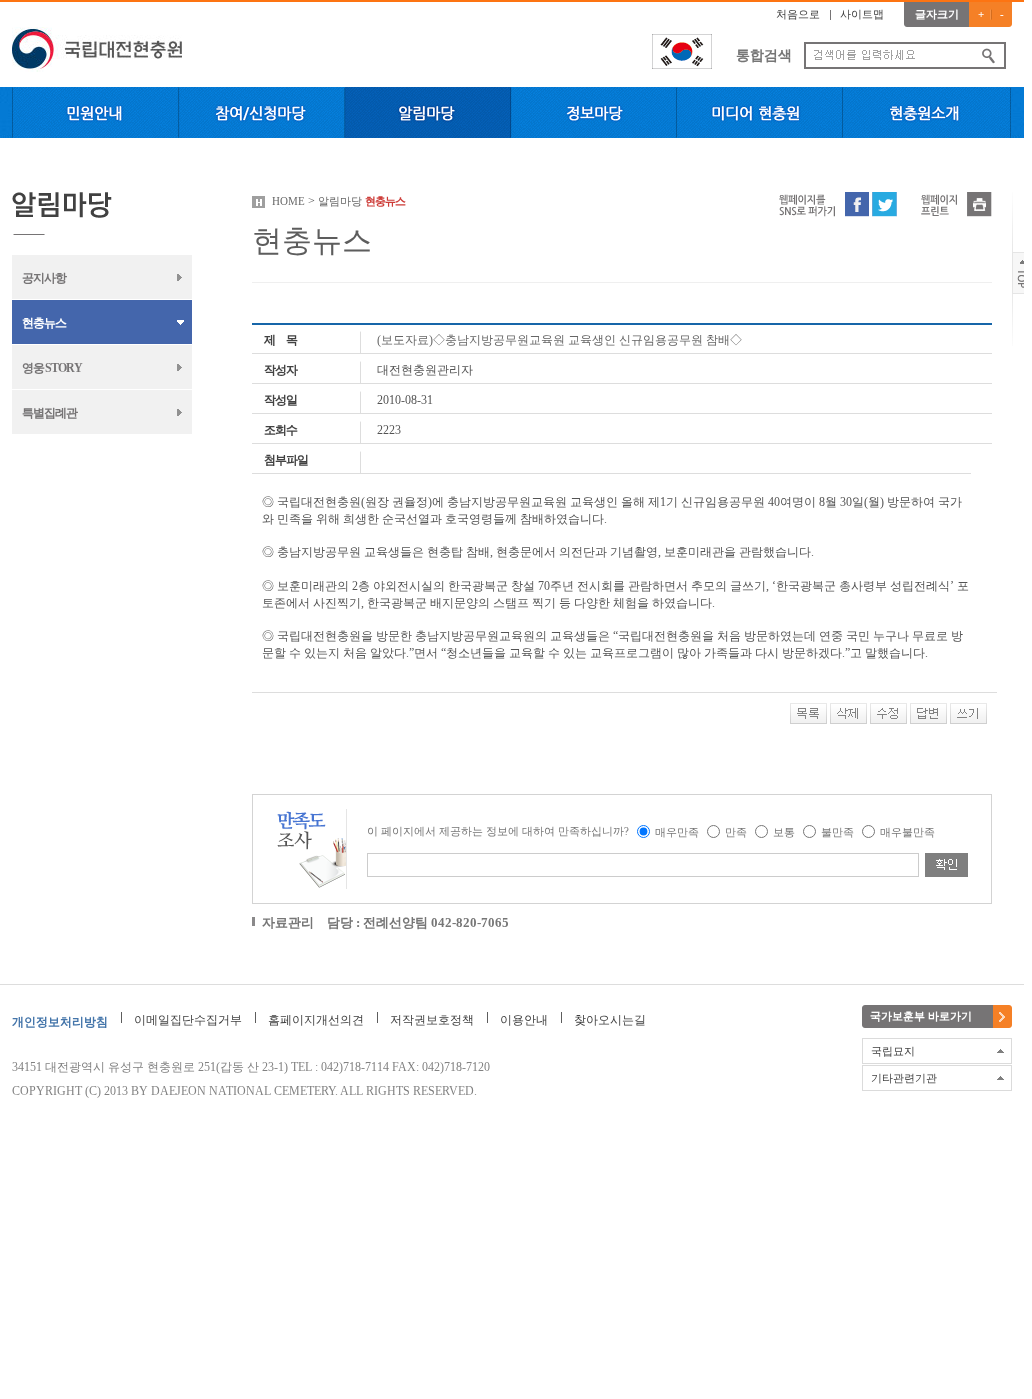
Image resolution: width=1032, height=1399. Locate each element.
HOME (288, 201)
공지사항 (44, 278)
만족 (736, 832)
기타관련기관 (904, 1078)
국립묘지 (893, 1051)
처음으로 (798, 14)
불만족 (837, 832)
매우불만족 (907, 832)
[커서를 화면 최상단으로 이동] (1022, 272)
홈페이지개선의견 (316, 1020)
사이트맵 (862, 14)
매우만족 (677, 832)
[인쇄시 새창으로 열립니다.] (979, 203)
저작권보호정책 (432, 1020)
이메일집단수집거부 (188, 1020)
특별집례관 (49, 413)
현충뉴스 (44, 323)
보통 (784, 832)
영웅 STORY (52, 368)
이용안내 (524, 1020)
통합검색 (764, 55)
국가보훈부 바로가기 (921, 1016)
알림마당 (340, 201)
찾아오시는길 (610, 1020)
